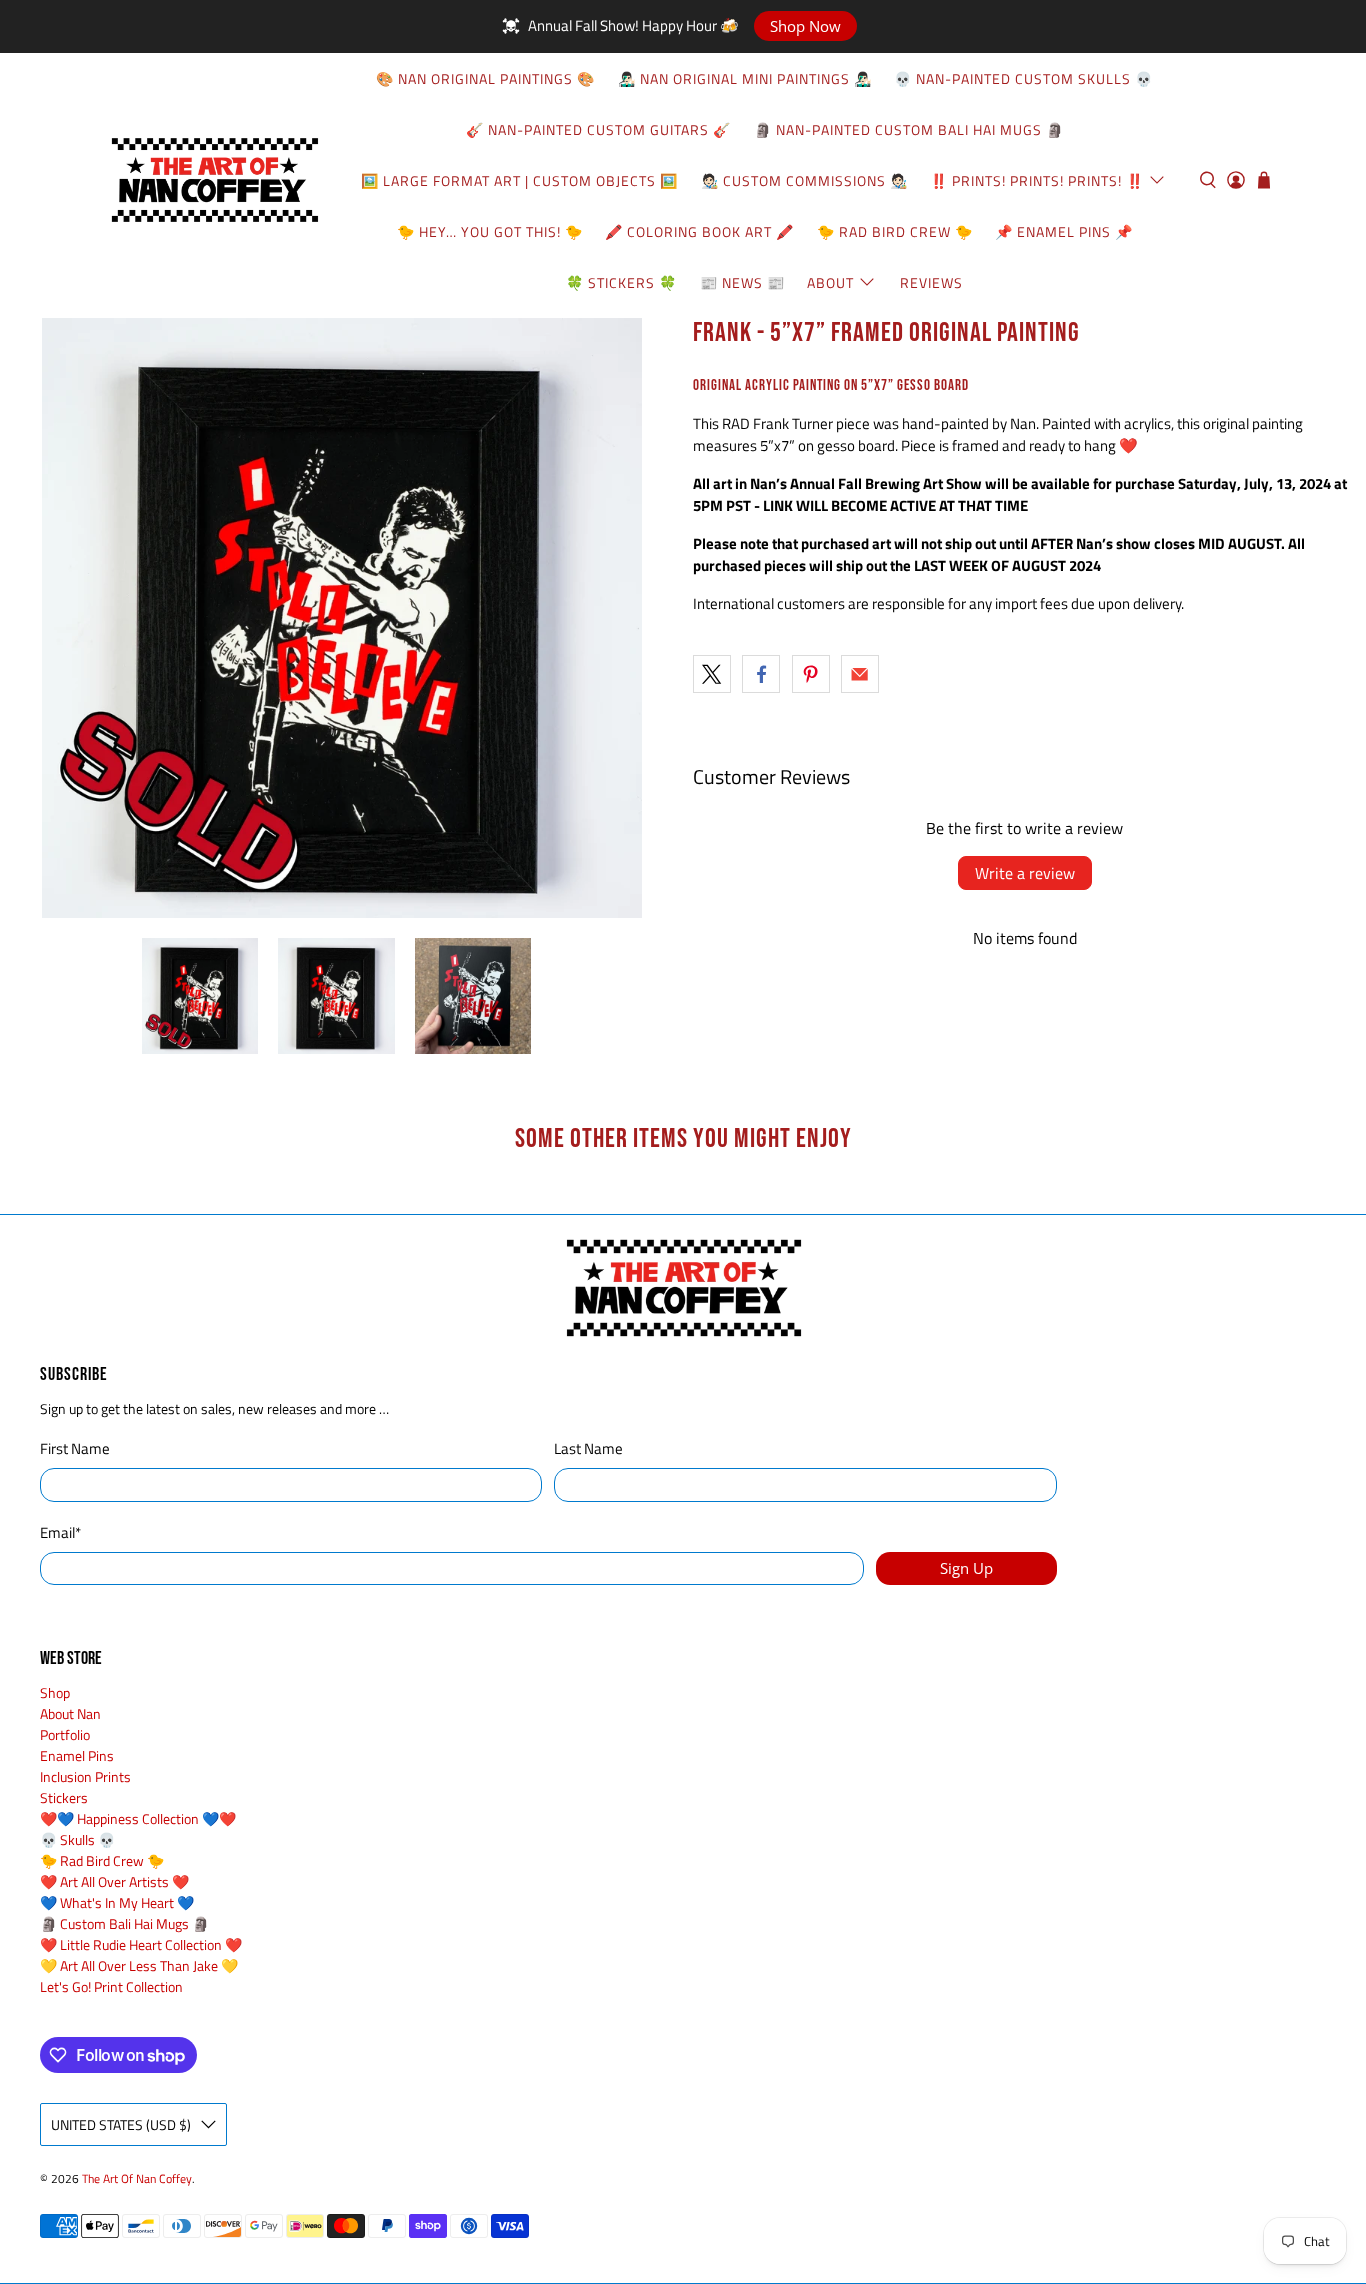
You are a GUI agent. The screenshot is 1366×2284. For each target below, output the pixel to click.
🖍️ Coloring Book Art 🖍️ (699, 231)
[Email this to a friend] (860, 674)
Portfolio (65, 1734)
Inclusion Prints (85, 1776)
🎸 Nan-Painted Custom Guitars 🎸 (598, 129)
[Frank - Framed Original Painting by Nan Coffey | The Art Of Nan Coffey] (341, 618)
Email (60, 1533)
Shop (55, 1692)
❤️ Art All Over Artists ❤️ (114, 1881)
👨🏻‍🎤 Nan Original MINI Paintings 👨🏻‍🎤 (745, 78)
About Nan (70, 1713)
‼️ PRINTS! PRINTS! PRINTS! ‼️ (1037, 180)
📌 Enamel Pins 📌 (1064, 231)
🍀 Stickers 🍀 (621, 282)
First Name (75, 1449)
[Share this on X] (712, 674)
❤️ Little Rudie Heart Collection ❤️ (141, 1944)
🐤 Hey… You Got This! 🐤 (490, 231)
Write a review (1025, 873)
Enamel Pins (77, 1755)
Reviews (931, 282)
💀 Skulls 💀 (77, 1839)
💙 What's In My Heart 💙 (117, 1902)
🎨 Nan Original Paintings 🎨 (485, 78)
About (830, 282)
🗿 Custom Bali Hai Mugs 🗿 (124, 1923)
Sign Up (966, 1568)
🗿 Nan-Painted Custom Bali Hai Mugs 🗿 (909, 129)
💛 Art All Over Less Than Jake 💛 (139, 1965)
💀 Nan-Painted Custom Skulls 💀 (1023, 78)
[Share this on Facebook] (761, 674)
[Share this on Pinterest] (811, 674)
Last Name (588, 1449)
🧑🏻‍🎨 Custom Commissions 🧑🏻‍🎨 (804, 180)
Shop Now (805, 26)
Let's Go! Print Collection (111, 1986)
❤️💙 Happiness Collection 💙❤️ (138, 1818)
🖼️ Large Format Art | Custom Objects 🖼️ (519, 180)
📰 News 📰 (742, 282)
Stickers (64, 1797)
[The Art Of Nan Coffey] (214, 180)
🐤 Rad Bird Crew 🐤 (895, 231)
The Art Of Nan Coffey (137, 2179)
